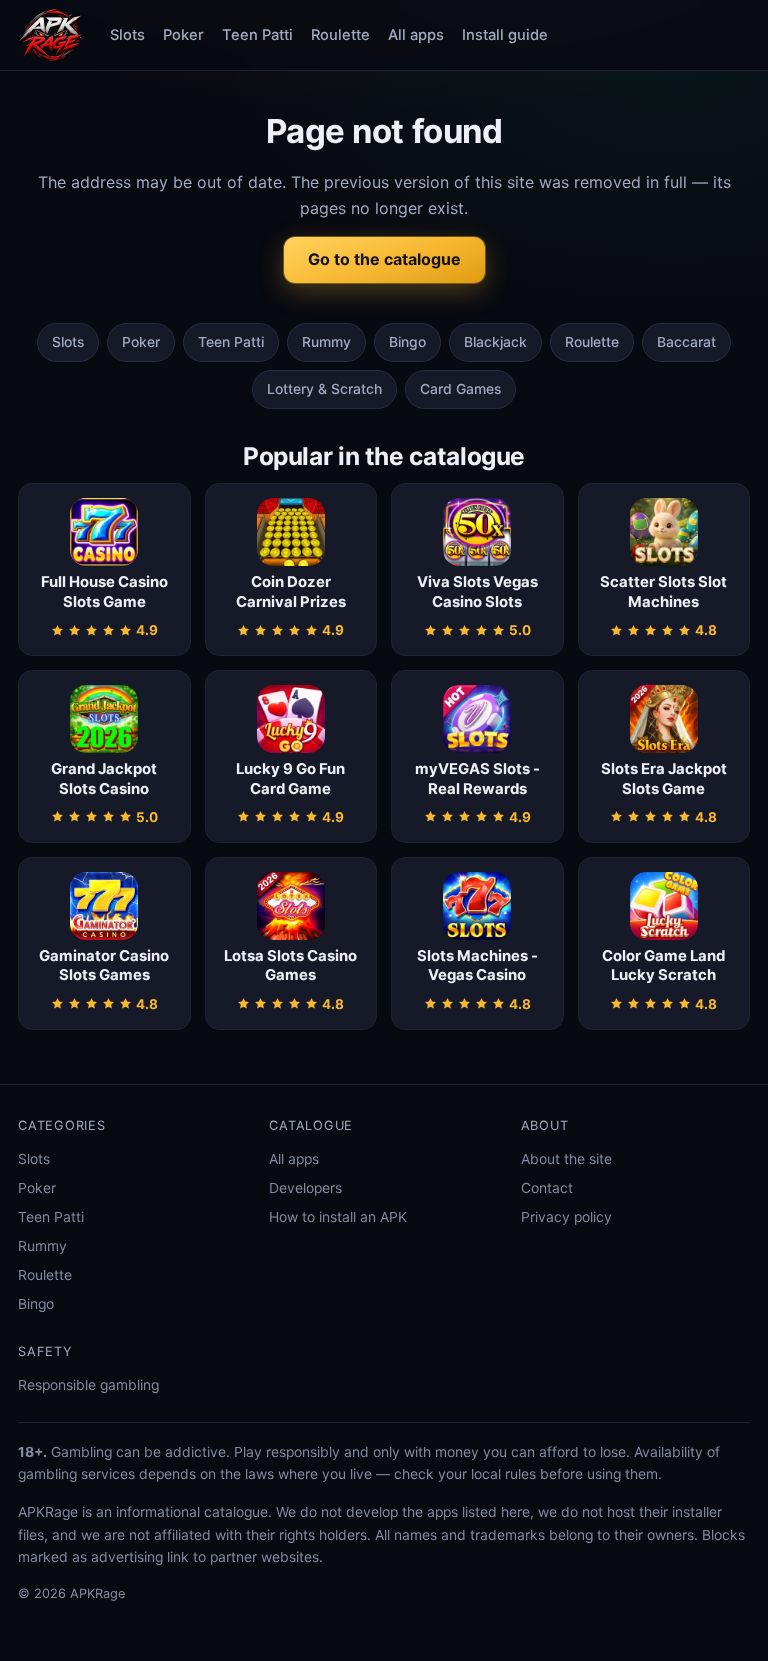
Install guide (505, 35)
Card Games (460, 389)
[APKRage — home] (51, 35)
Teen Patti (257, 35)
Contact (547, 1188)
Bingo (407, 342)
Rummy (326, 342)
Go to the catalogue (384, 259)
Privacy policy (566, 1217)
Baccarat (686, 342)
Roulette (340, 35)
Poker (183, 35)
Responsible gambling (88, 1385)
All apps (416, 35)
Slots (127, 35)
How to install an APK (338, 1217)
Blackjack (495, 342)
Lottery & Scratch (324, 389)
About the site (566, 1159)
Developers (305, 1188)
